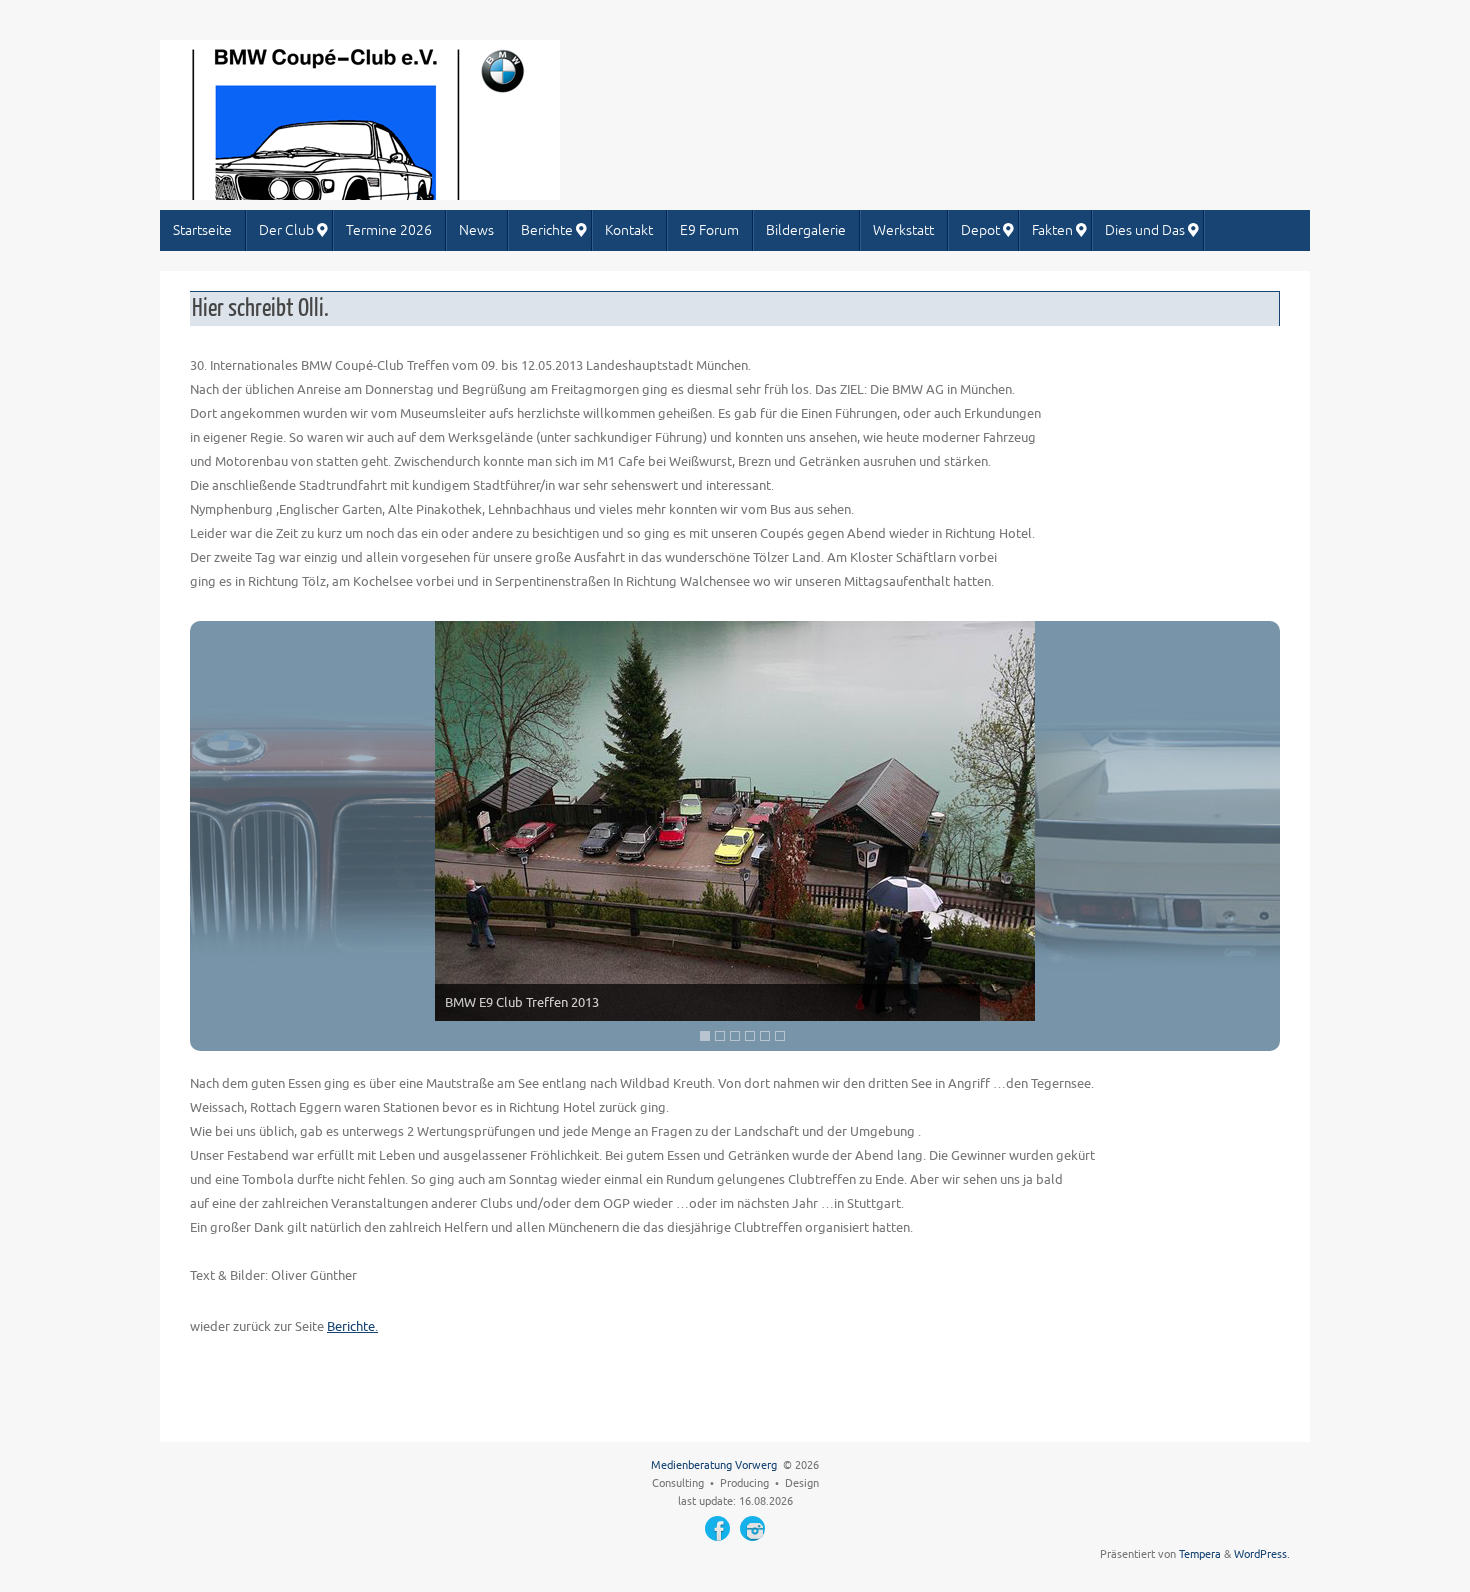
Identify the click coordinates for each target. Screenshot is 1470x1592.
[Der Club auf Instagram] (752, 1528)
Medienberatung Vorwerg (714, 1465)
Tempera (1200, 1554)
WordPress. (1262, 1554)
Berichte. (352, 1326)
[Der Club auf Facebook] (717, 1528)
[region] (735, 836)
